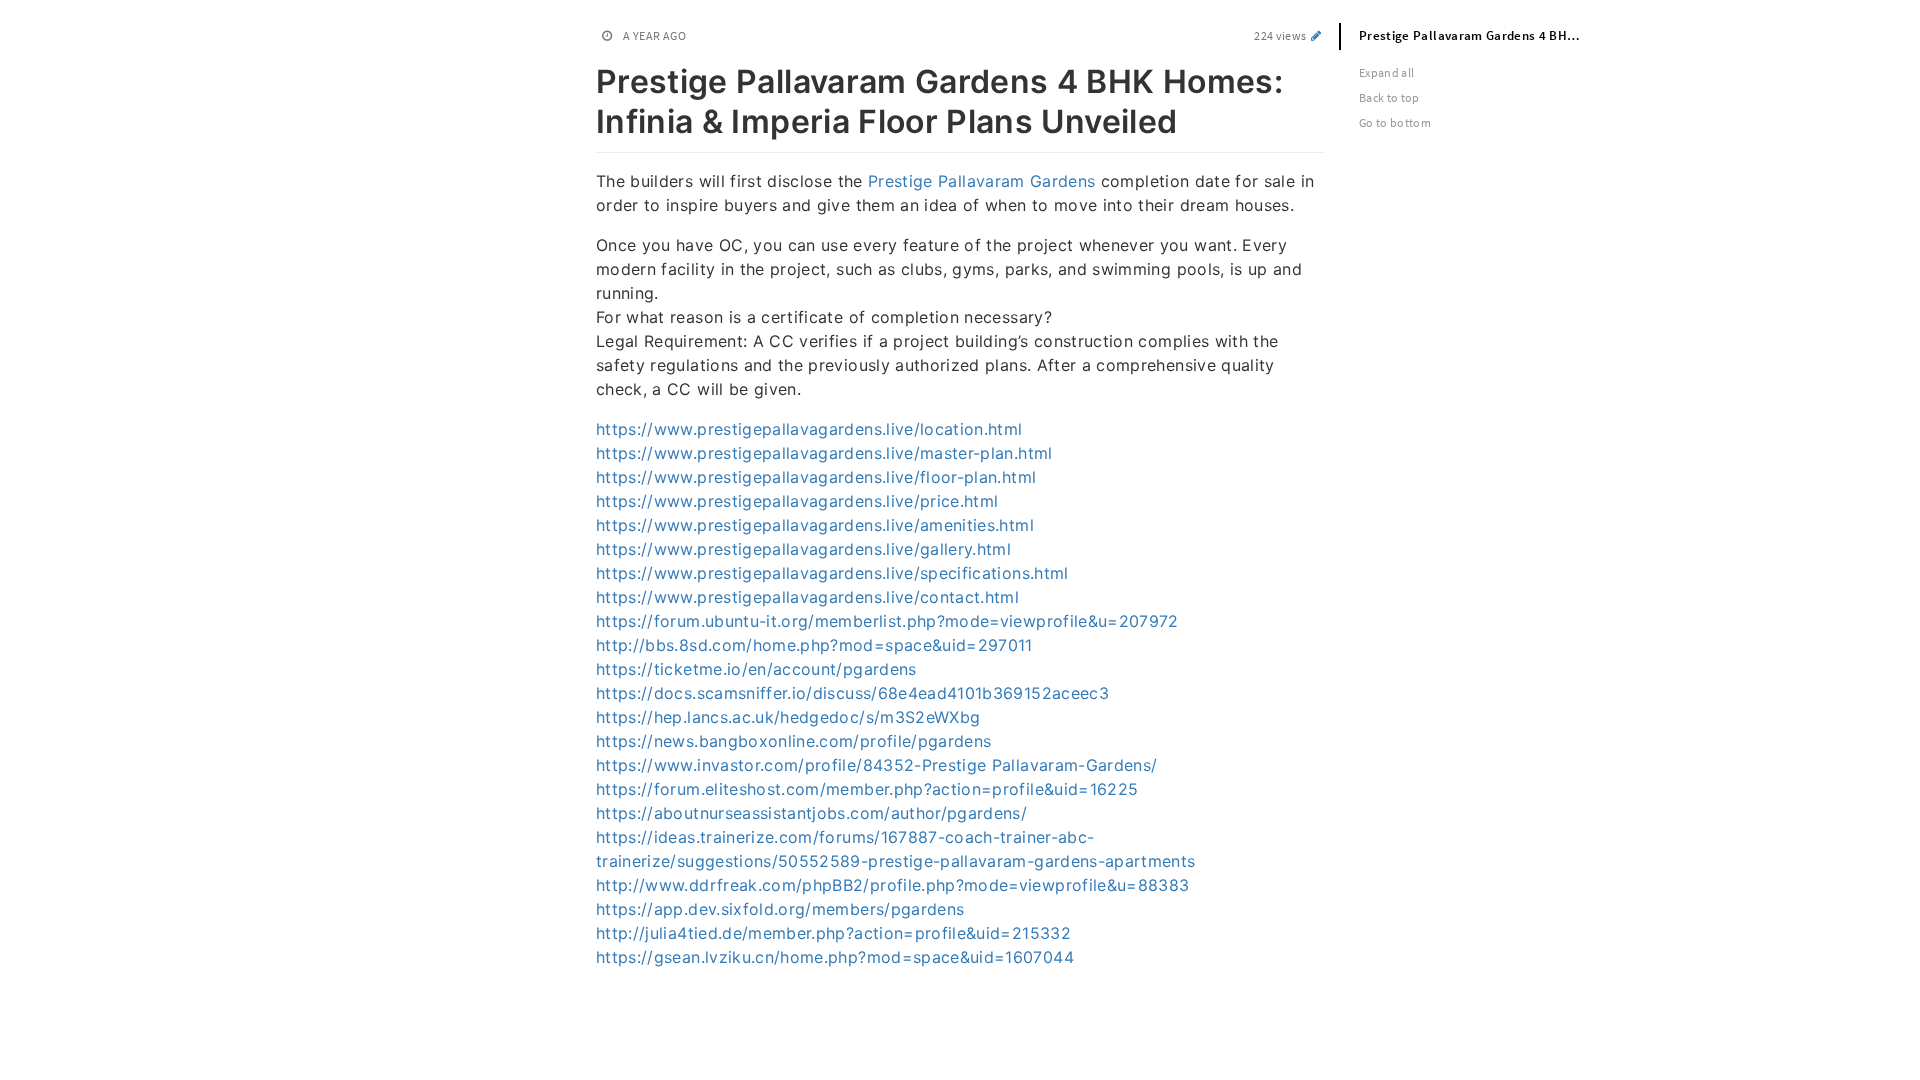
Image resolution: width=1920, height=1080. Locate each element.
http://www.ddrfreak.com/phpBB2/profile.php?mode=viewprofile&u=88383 (892, 885)
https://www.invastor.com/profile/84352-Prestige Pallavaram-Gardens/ (876, 765)
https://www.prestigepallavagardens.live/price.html (797, 501)
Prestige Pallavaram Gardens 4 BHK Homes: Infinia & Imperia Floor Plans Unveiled (1483, 35)
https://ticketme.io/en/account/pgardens (756, 669)
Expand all (1387, 72)
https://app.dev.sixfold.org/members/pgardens (780, 909)
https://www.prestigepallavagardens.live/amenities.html (815, 525)
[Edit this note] (1316, 35)
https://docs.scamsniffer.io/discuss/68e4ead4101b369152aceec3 (852, 693)
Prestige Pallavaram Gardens (981, 181)
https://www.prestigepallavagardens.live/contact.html (807, 597)
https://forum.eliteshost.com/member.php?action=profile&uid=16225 (867, 789)
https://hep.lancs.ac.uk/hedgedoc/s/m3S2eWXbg (788, 717)
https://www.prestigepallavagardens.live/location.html (809, 429)
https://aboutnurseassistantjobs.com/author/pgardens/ (811, 813)
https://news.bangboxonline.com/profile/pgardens (793, 741)
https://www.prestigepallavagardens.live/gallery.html (803, 549)
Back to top (1389, 97)
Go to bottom (1395, 122)
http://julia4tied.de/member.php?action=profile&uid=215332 (833, 933)
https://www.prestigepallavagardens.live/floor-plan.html (816, 477)
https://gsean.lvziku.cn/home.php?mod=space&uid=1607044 (835, 957)
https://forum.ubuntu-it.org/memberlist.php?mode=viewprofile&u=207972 (887, 621)
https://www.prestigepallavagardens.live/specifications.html (832, 573)
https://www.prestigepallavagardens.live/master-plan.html (824, 453)
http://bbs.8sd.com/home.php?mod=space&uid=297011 (814, 645)
